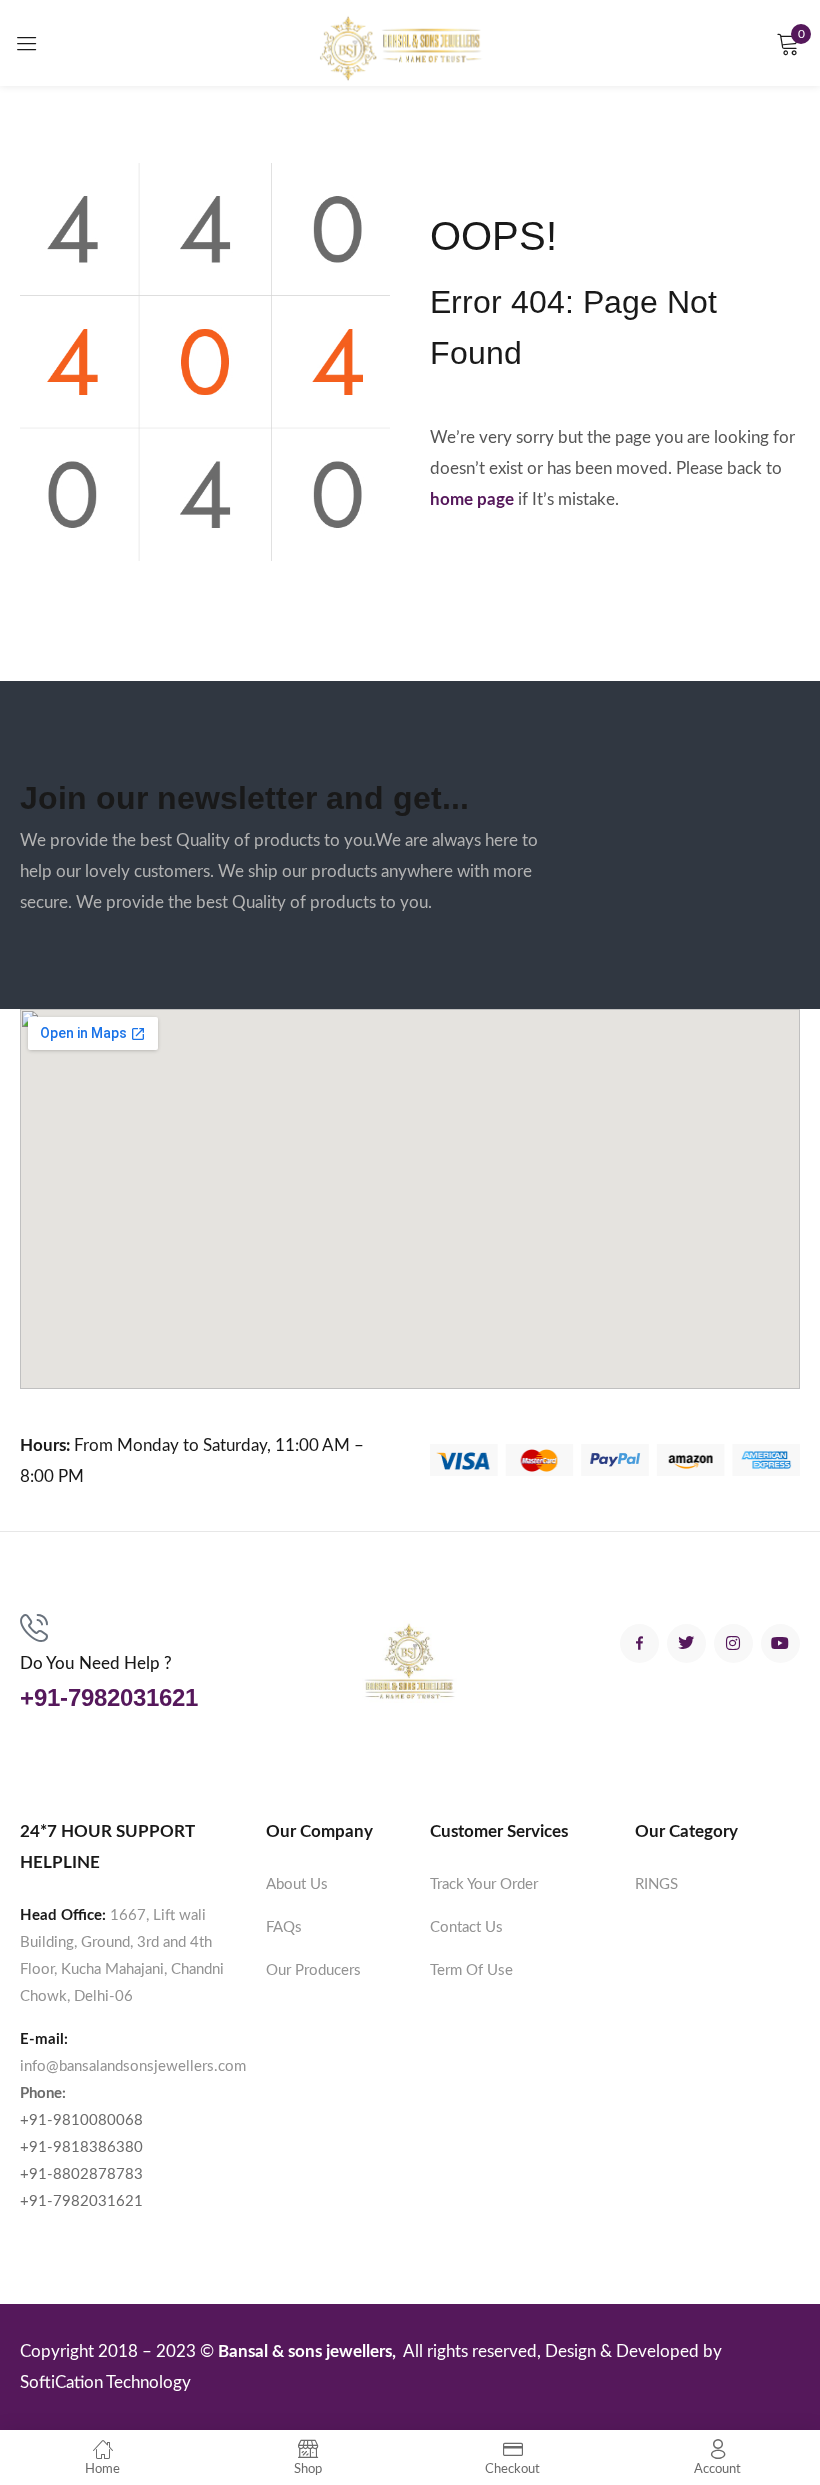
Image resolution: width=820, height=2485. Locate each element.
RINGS (656, 1884)
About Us (297, 1884)
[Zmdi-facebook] (639, 1643)
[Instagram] (733, 1643)
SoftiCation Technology (105, 2382)
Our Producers (313, 1970)
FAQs (284, 1927)
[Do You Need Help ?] (34, 1628)
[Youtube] (780, 1643)
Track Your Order (484, 1884)
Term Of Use (471, 1970)
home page (472, 499)
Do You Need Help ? (96, 1663)
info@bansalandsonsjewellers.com (133, 2066)
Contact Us (466, 1927)
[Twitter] (686, 1643)
